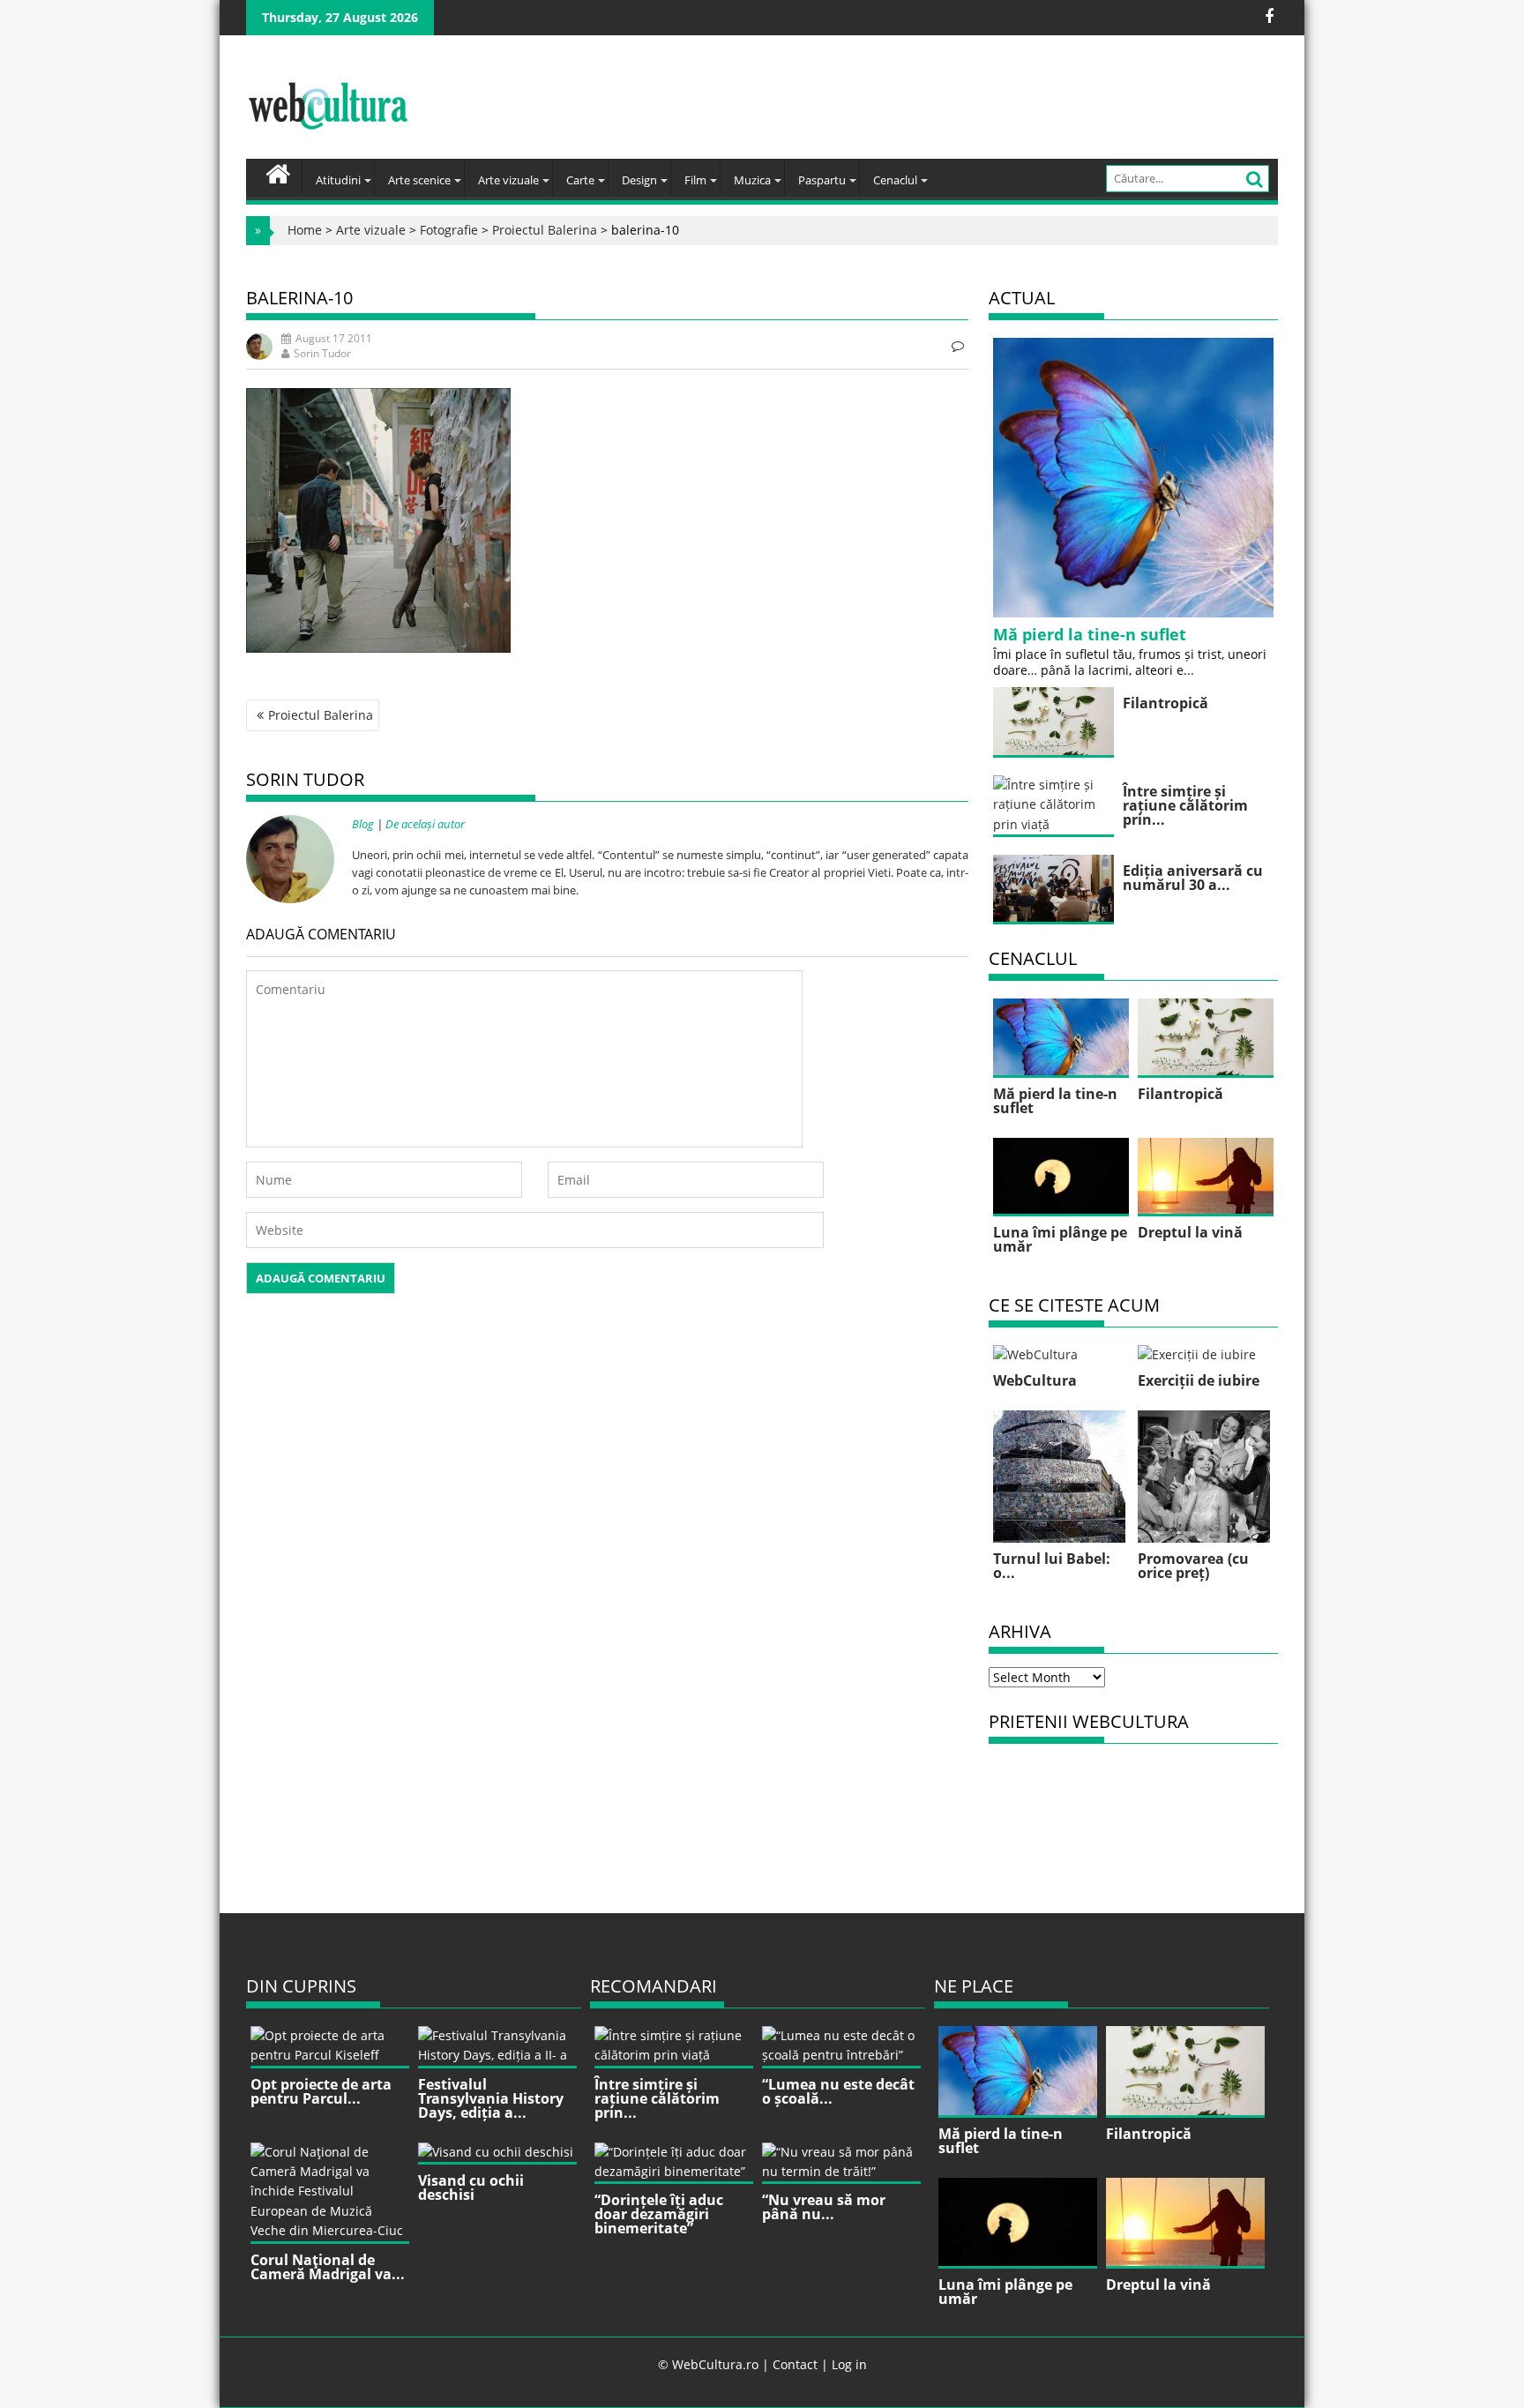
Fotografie (449, 230)
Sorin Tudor (322, 353)
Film (695, 180)
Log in (849, 2364)
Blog (363, 824)
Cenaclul (895, 180)
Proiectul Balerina (545, 230)
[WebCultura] (278, 172)
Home (305, 230)
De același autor (425, 824)
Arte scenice (419, 180)
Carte (580, 180)
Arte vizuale (508, 180)
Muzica (752, 180)
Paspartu (822, 180)
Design (639, 180)
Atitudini (338, 180)
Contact (795, 2364)
